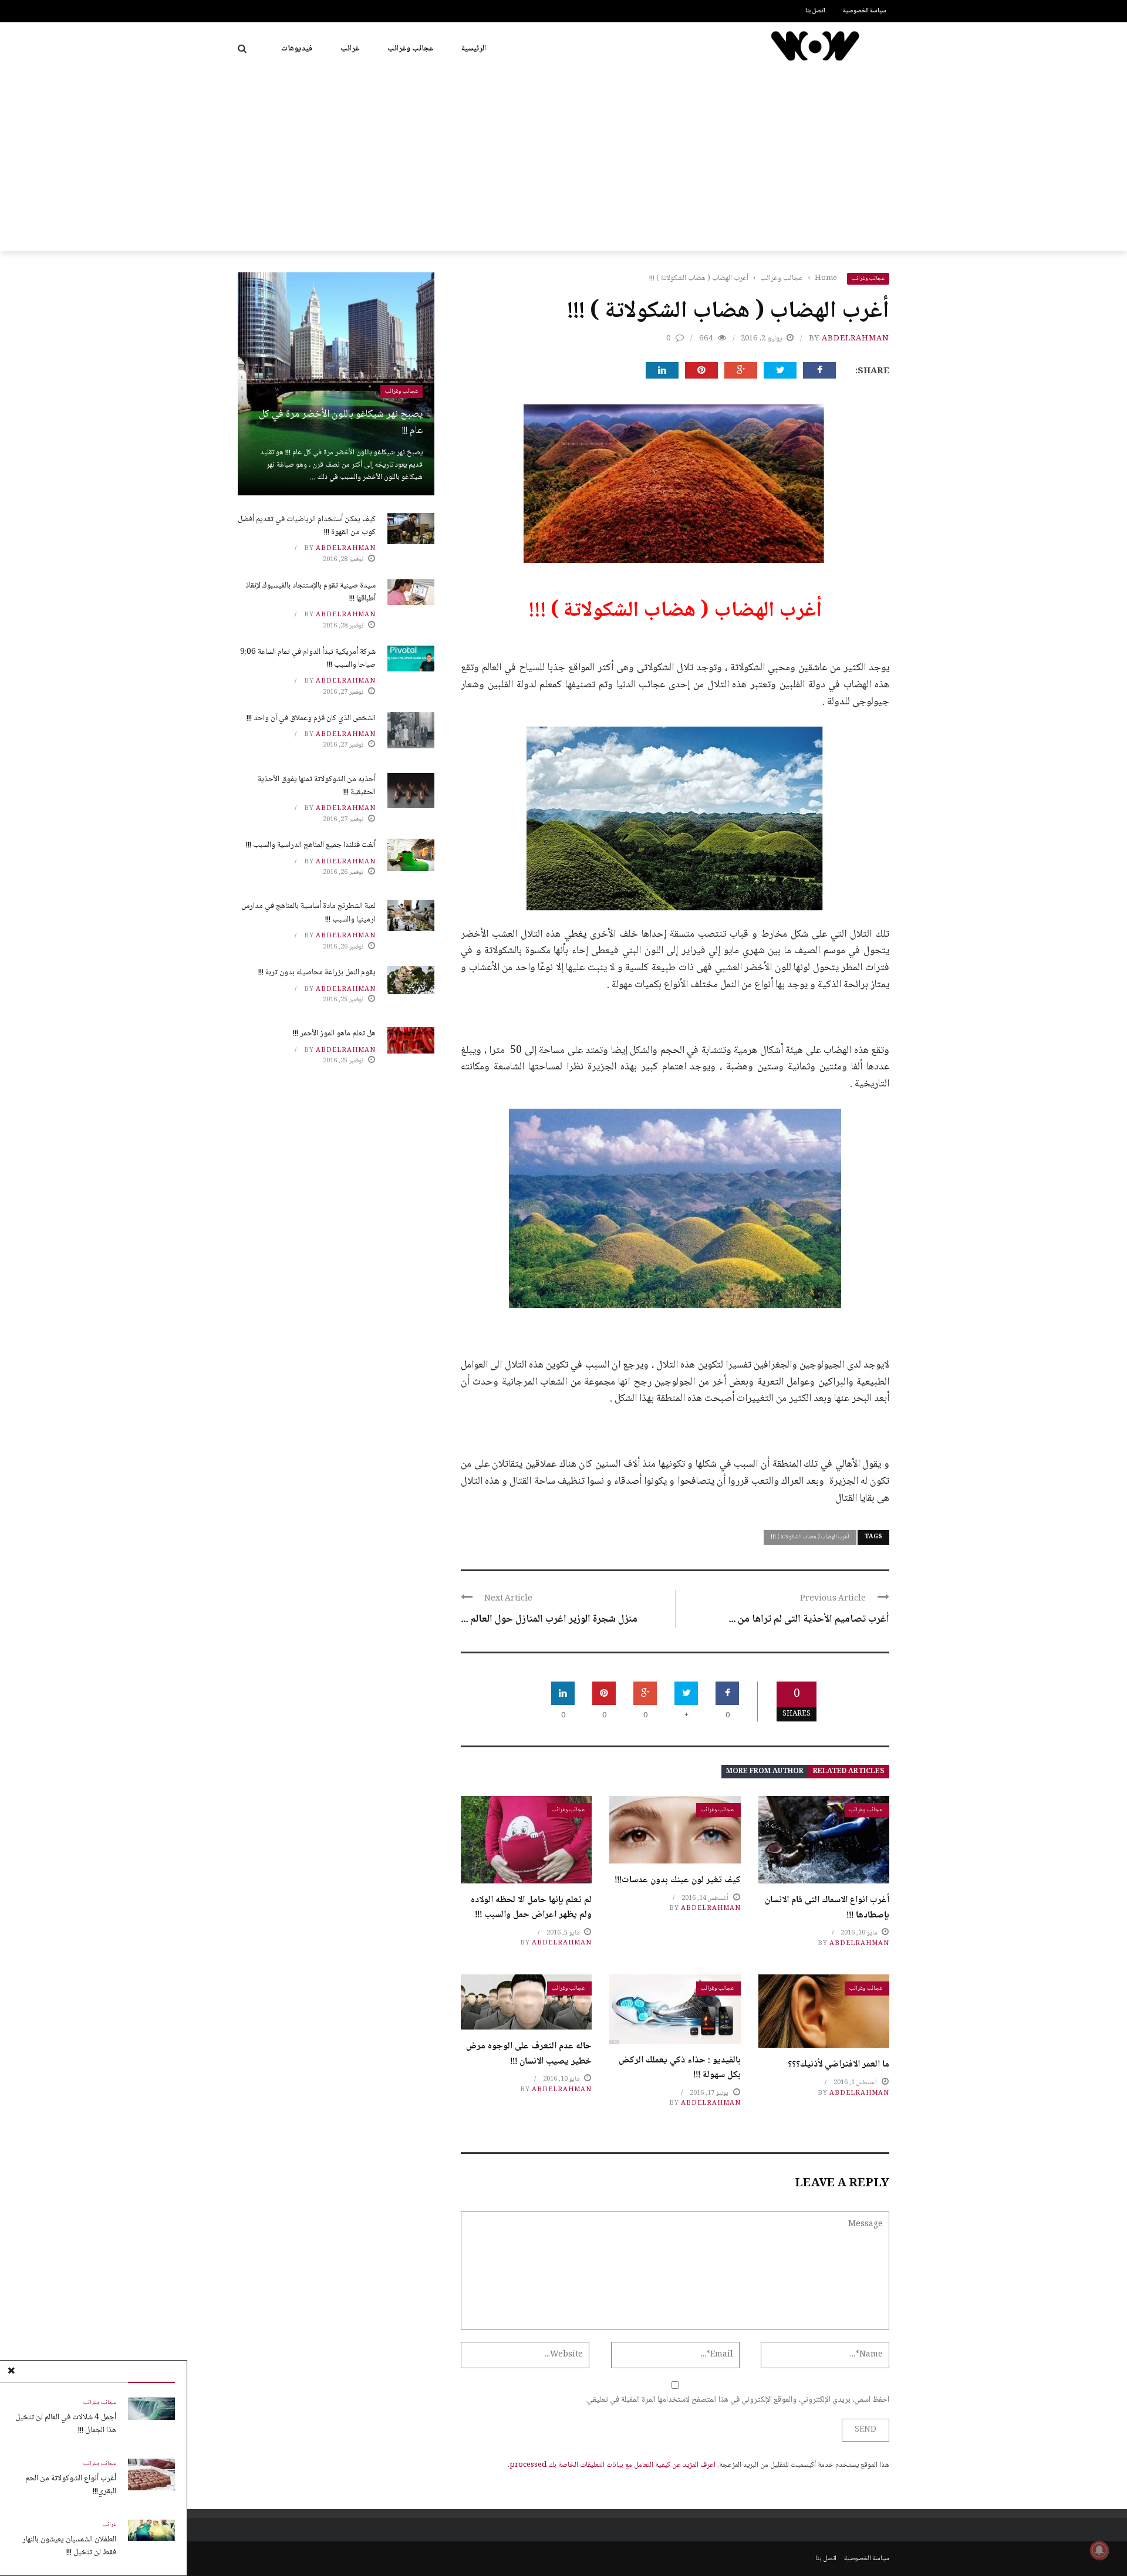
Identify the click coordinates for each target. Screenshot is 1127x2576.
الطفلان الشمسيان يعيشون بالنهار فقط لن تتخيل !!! (69, 2546)
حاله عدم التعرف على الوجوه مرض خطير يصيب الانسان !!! (529, 2054)
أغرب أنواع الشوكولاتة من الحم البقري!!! (71, 2485)
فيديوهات (297, 49)
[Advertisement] (563, 163)
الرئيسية (474, 49)
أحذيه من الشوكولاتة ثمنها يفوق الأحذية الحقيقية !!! (317, 786)
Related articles (849, 1772)
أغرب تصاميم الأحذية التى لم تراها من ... (809, 1619)
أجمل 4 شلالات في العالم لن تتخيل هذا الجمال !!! (66, 2424)
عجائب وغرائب (410, 49)
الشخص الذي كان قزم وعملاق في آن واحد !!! (311, 718)
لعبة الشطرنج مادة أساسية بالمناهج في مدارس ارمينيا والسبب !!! (308, 913)
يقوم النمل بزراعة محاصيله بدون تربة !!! (317, 973)
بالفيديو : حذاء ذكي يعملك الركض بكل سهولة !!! (680, 2068)
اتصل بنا (815, 11)
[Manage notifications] (1099, 2550)
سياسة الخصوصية (865, 11)
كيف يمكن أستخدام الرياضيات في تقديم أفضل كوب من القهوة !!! (307, 526)
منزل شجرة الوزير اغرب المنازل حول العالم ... (549, 1619)
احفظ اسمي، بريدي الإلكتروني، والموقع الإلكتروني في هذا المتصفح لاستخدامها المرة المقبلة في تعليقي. (737, 2400)
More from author (765, 1772)
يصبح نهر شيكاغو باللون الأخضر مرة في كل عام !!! (341, 423)
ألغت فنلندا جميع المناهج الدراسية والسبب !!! (311, 845)
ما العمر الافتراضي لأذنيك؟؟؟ (838, 2064)
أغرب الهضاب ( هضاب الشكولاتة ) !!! (810, 1537)
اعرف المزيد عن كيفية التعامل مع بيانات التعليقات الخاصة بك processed (613, 2465)
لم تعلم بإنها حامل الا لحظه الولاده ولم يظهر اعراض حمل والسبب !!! (531, 1908)
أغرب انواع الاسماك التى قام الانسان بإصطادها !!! (827, 1908)
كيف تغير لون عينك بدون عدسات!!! (678, 1880)
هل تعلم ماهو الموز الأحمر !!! (334, 1034)
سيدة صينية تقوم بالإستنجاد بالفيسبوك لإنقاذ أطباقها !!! (311, 592)
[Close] (11, 2372)
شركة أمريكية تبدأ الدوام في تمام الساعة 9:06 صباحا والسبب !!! (308, 659)
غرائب (350, 49)
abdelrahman (856, 339)
